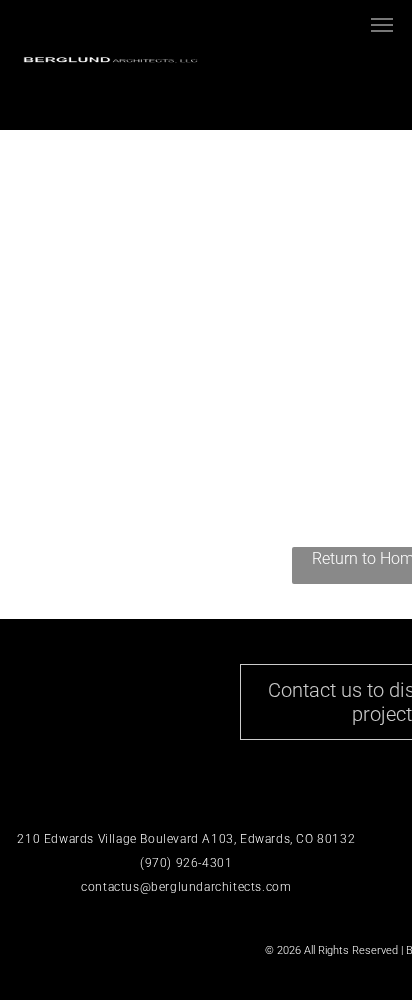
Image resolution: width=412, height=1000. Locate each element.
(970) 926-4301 (186, 863)
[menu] (382, 25)
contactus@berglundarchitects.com (186, 887)
